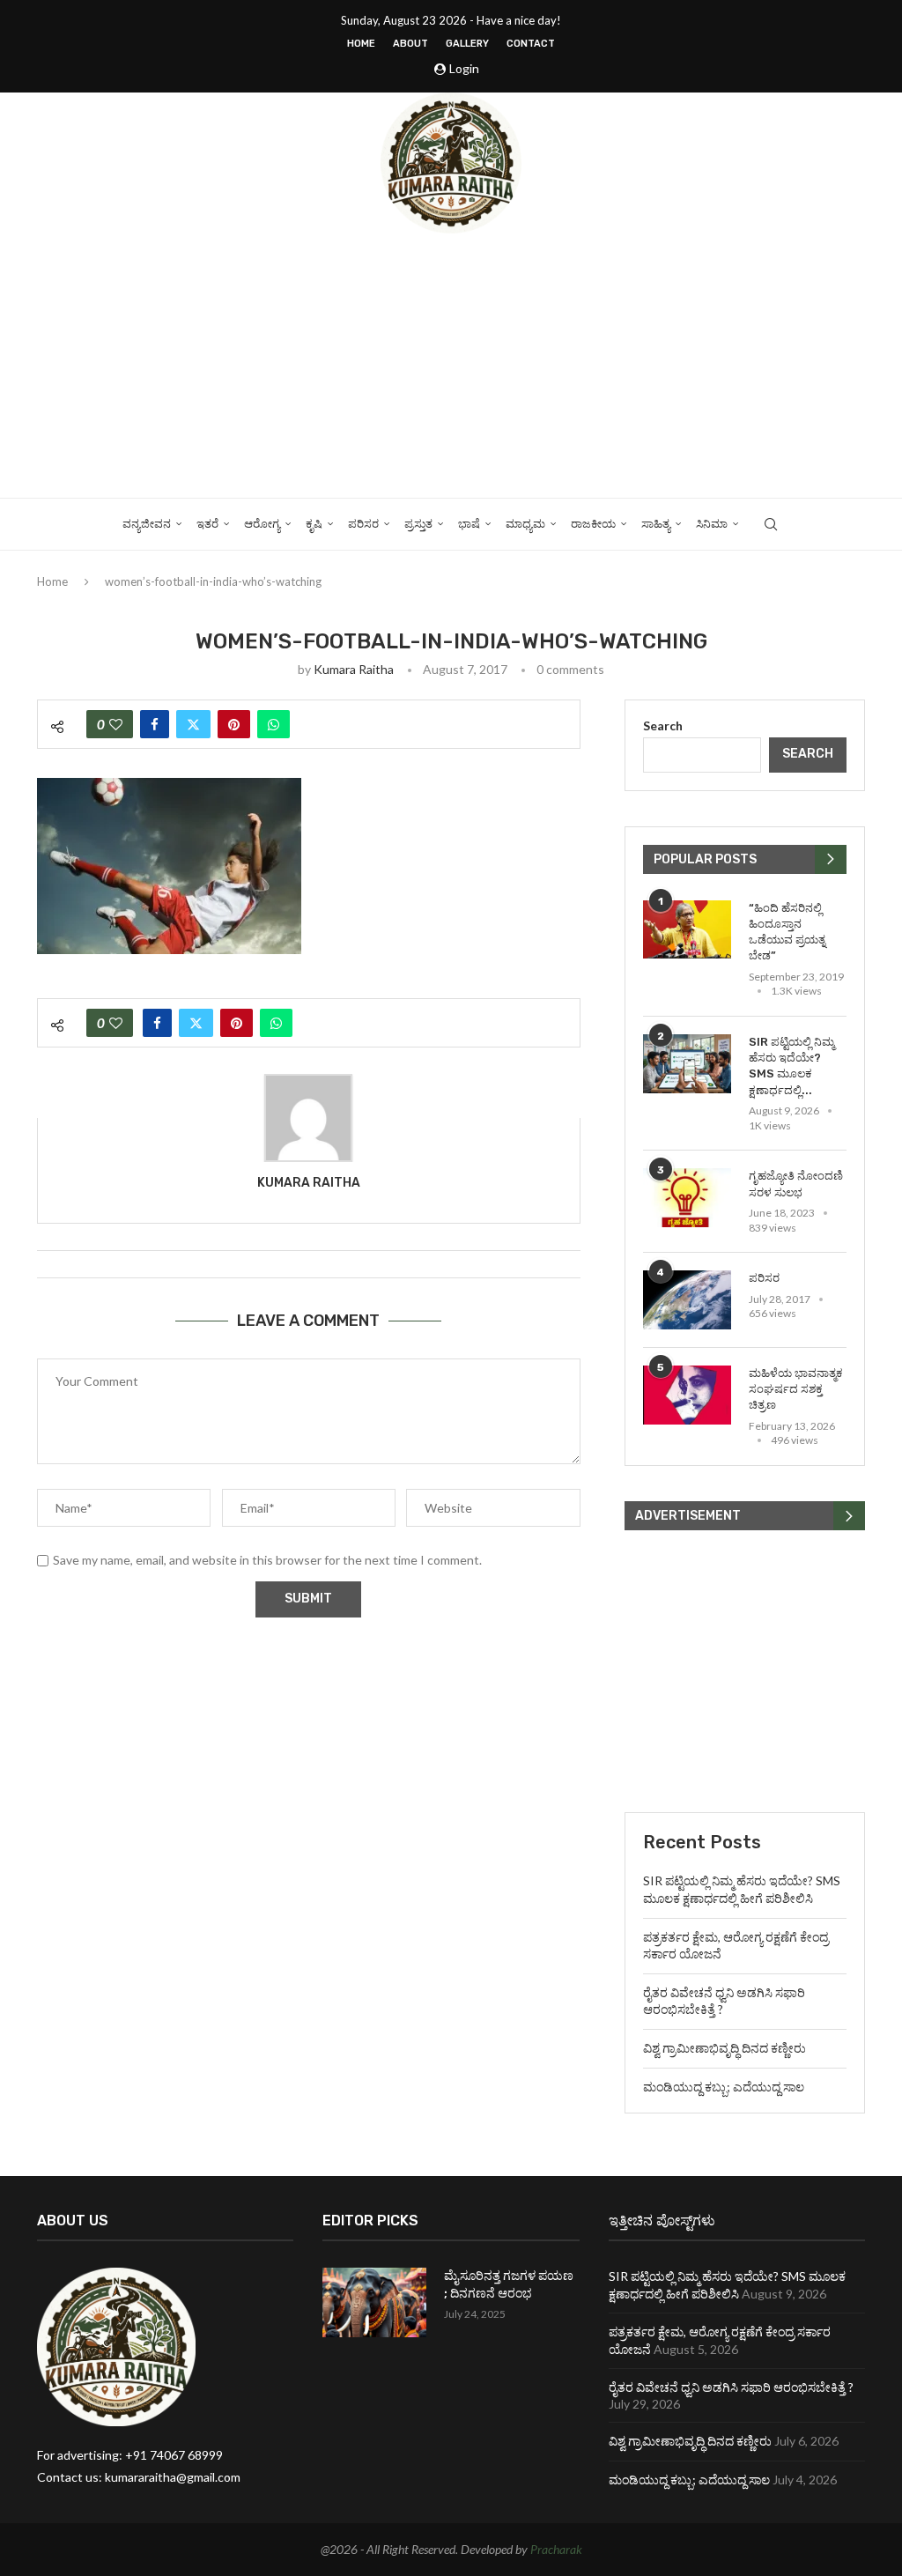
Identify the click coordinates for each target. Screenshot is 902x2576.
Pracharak (556, 2549)
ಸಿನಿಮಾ (712, 524)
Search (663, 725)
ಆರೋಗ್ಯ (262, 524)
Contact (531, 44)
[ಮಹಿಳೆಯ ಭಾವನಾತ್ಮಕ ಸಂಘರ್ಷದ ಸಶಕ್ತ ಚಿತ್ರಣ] (687, 1395)
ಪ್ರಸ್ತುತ (418, 524)
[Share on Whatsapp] (274, 724)
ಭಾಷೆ (469, 524)
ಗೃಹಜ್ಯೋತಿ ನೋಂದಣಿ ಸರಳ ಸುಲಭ (796, 1184)
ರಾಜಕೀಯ (593, 524)
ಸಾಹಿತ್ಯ (656, 524)
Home (361, 44)
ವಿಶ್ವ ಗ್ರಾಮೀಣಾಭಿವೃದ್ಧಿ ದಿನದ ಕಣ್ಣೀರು (725, 2048)
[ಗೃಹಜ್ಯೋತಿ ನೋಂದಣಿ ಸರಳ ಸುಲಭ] (687, 1198)
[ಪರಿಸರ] (687, 1300)
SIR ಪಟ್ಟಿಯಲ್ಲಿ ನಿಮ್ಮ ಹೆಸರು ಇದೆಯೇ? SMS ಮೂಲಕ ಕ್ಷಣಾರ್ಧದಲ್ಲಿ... (791, 1066)
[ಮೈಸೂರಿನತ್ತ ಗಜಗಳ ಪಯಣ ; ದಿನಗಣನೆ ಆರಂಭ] (374, 2302)
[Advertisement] (451, 366)
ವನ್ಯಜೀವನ (147, 524)
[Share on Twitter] (193, 724)
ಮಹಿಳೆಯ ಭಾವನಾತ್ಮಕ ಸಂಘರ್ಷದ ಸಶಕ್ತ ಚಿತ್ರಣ (796, 1389)
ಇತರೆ (207, 524)
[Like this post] (116, 724)
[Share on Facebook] (155, 724)
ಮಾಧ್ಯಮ (525, 524)
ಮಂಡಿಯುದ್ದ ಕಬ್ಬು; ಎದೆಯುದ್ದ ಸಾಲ (724, 2087)
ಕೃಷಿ (314, 524)
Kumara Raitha (354, 669)
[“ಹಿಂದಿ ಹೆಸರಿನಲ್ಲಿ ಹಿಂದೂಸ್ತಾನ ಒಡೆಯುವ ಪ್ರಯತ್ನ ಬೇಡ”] (687, 930)
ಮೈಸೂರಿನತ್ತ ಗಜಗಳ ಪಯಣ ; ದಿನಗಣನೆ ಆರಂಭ (509, 2285)
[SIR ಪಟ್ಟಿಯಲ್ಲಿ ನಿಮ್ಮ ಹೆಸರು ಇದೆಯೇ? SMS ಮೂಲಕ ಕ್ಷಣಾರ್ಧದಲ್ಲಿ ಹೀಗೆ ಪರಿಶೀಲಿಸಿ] (687, 1064)
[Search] (771, 524)
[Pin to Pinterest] (234, 724)
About (410, 44)
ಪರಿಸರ (363, 524)
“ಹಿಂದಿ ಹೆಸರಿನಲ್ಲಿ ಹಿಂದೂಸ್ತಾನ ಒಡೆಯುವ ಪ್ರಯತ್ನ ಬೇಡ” (787, 932)
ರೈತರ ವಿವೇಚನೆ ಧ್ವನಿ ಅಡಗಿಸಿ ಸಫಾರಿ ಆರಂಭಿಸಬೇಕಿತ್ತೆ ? (731, 2387)
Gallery (467, 44)
